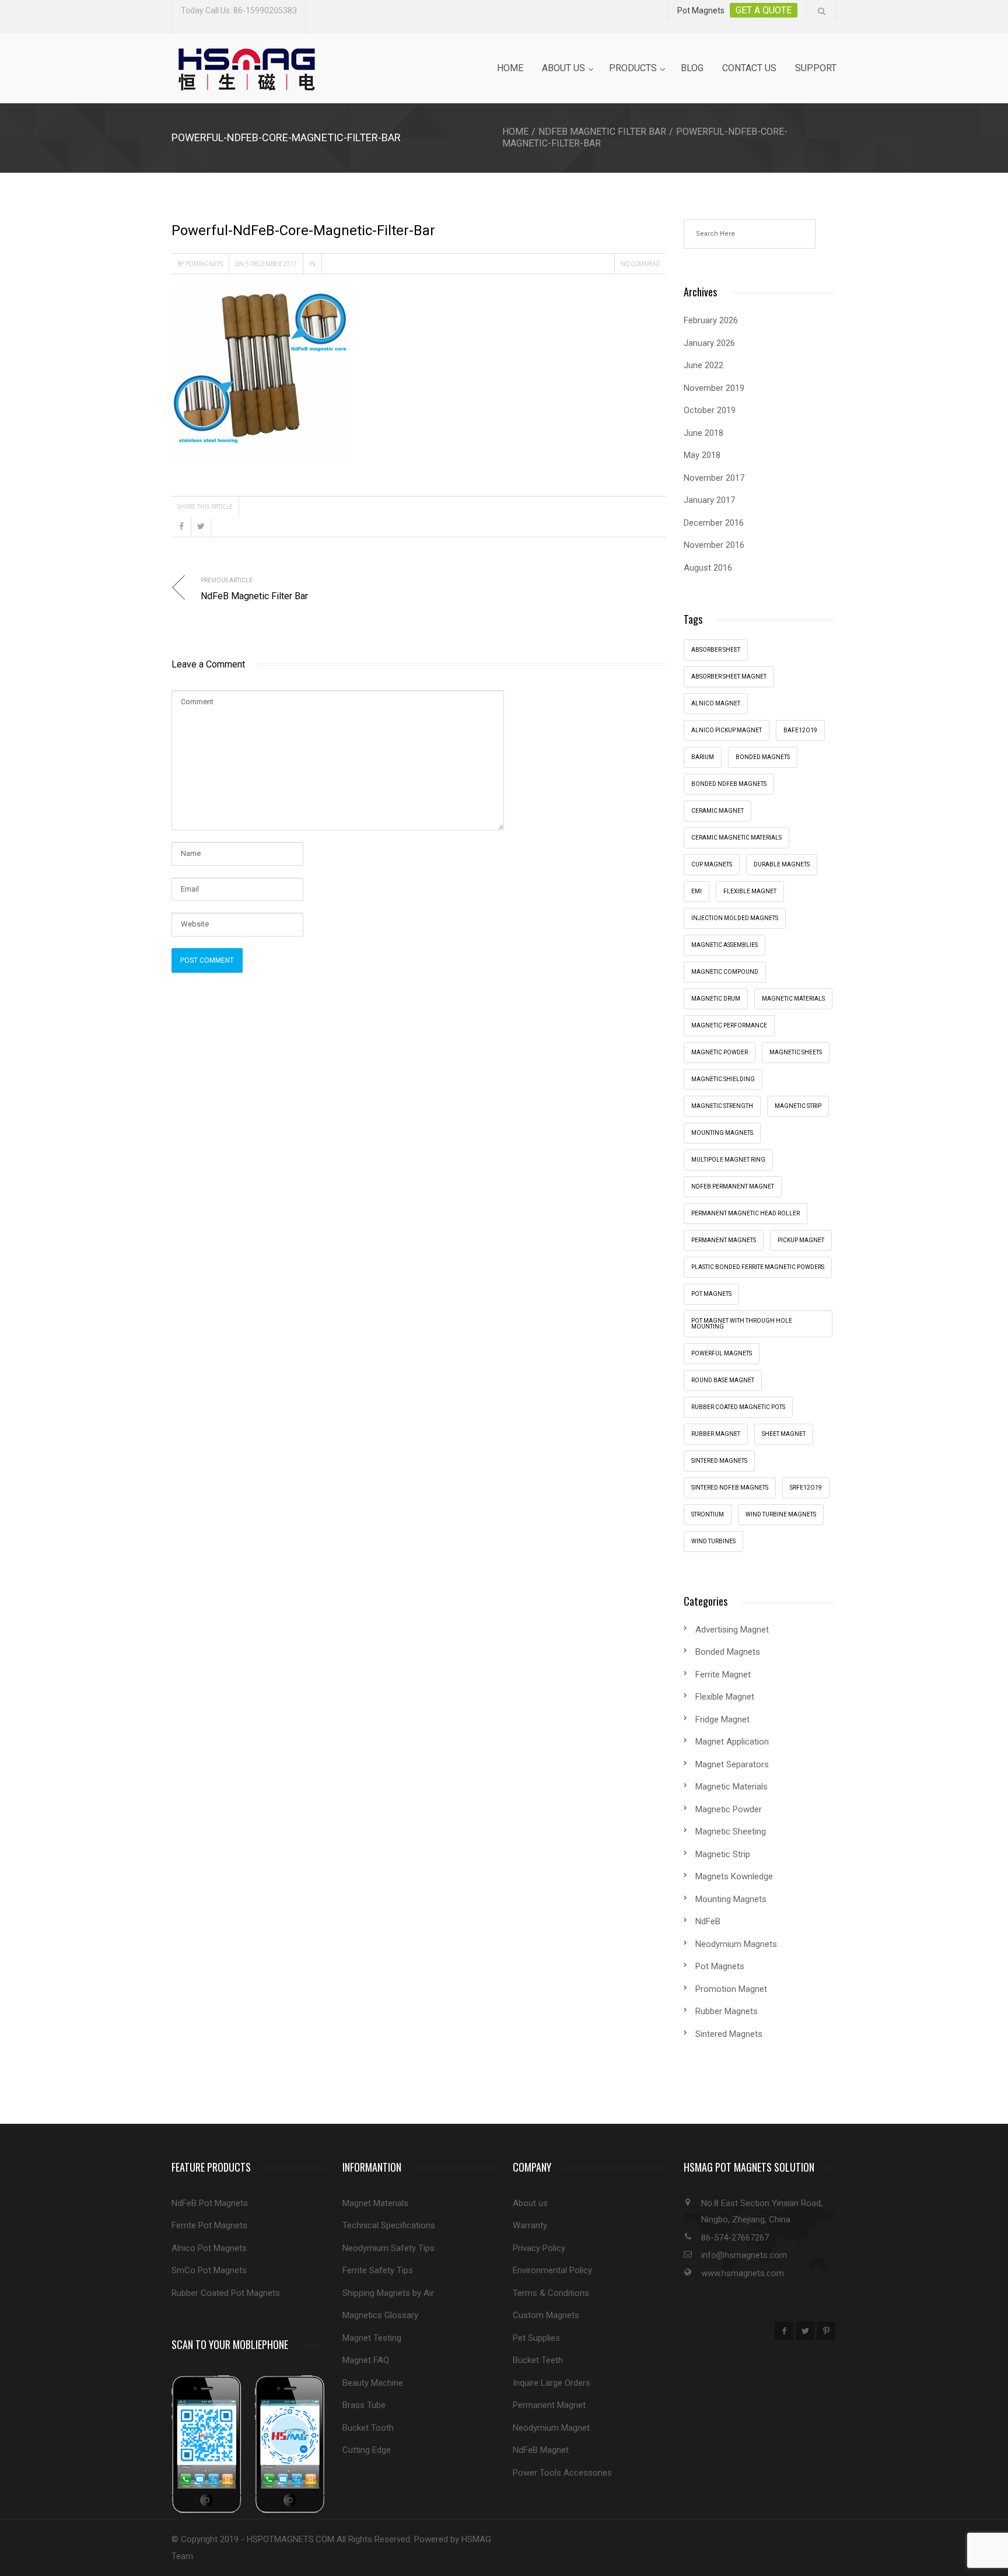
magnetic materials (793, 999)
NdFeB (708, 1921)
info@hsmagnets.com (744, 2255)
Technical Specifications (389, 2225)
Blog (692, 68)
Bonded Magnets (728, 1652)
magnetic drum (716, 999)
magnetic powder (720, 1052)
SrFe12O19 (806, 1488)
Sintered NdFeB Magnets (730, 1488)
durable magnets (782, 864)
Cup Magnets (712, 864)
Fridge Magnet (722, 1719)
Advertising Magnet (732, 1630)
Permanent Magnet (549, 2405)
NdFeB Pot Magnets (210, 2203)
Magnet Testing (372, 2338)
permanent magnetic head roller (745, 1213)
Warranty (530, 2225)
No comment (640, 264)
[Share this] (181, 527)
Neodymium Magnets (736, 1944)
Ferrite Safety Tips (378, 2270)
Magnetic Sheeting (731, 1831)
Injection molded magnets (735, 918)
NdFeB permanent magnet (733, 1186)
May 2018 (702, 455)
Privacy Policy (539, 2248)
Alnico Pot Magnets (209, 2248)
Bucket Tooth (368, 2428)
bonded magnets (763, 757)
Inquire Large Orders (552, 2383)
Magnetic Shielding (723, 1079)
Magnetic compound (725, 972)
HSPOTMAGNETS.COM (290, 2539)
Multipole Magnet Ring (728, 1160)
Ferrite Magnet (723, 1675)
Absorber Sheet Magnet (729, 677)
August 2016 (708, 568)
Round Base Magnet (723, 1380)
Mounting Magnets (722, 1133)
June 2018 (703, 433)
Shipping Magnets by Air (388, 2293)
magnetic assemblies (724, 945)
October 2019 (710, 410)
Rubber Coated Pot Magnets (226, 2293)
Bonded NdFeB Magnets (729, 784)
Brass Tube (364, 2405)
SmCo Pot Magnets (209, 2270)
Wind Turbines (713, 1541)
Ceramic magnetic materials (736, 838)
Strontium (708, 1514)
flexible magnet (750, 891)
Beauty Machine (373, 2383)
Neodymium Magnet (551, 2428)
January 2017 (709, 500)
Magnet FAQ (366, 2360)
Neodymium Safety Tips (388, 2248)
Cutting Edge (367, 2450)
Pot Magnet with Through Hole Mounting (742, 1324)
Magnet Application (732, 1742)
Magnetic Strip (798, 1106)
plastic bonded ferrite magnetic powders (758, 1267)
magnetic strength (722, 1106)
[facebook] (784, 2331)
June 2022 (703, 365)
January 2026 (709, 343)
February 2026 (711, 320)
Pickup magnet (801, 1240)
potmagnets (204, 264)
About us (563, 68)
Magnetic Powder (729, 1809)
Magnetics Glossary (380, 2315)
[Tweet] (201, 527)
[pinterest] (826, 2331)
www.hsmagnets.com (743, 2273)
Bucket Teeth (538, 2360)
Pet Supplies (536, 2338)
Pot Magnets (711, 1294)
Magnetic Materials (731, 1787)
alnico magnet (716, 703)
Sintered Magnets (719, 1461)
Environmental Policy (552, 2270)
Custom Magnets (546, 2315)
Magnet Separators (732, 1764)
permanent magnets (724, 1240)
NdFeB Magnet (541, 2450)
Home (510, 68)
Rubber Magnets (727, 2011)
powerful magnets (722, 1353)
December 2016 (714, 523)
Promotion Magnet (731, 1989)
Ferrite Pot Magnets (209, 2225)
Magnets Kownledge (734, 1876)
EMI (696, 891)
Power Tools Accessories (562, 2473)
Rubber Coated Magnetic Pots (738, 1407)
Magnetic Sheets (796, 1052)
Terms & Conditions (551, 2293)
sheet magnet (784, 1434)
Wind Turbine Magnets (781, 1514)
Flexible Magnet (725, 1697)
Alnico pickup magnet (727, 730)
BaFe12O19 (800, 730)
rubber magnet (716, 1434)
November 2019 (714, 388)
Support (816, 68)
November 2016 (714, 545)
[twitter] (805, 2331)
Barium (703, 757)
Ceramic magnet (717, 811)
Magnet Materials (375, 2203)
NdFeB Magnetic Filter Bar (602, 132)
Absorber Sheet (716, 650)
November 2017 (714, 478)
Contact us (749, 68)
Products (633, 68)
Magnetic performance (729, 1025)
